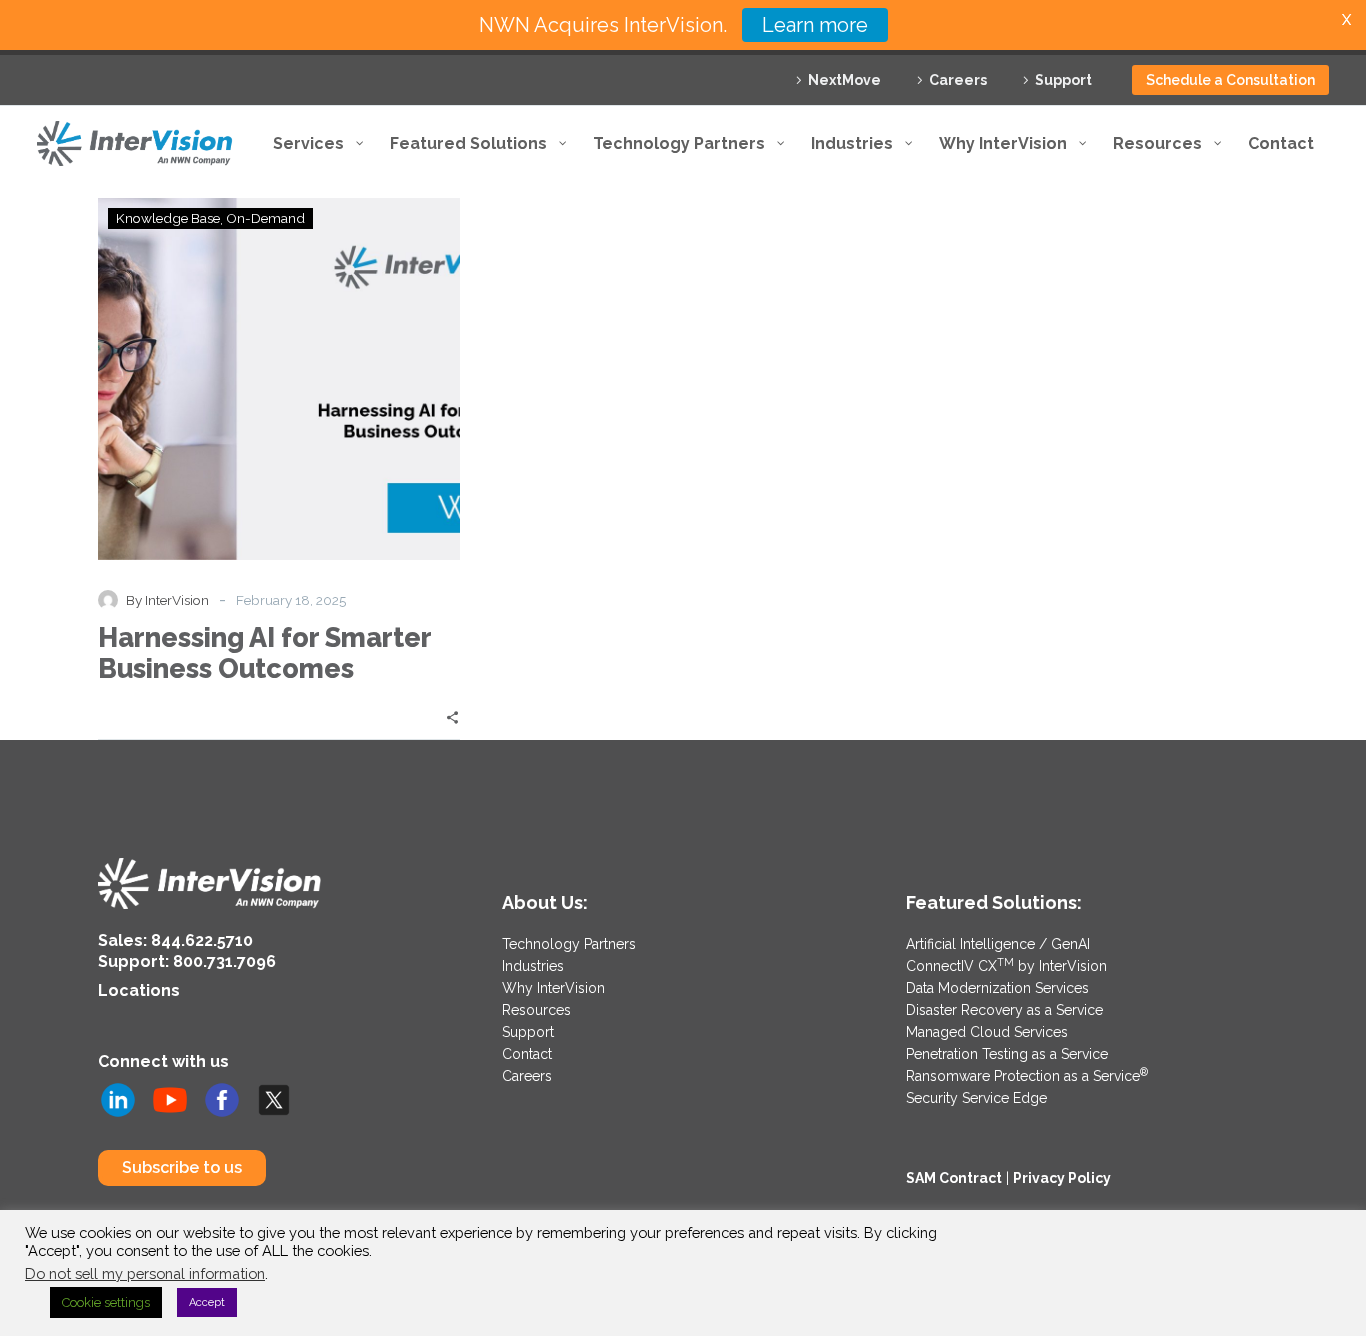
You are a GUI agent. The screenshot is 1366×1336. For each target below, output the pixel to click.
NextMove (844, 80)
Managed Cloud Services (987, 1032)
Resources (536, 1010)
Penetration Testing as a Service (1007, 1054)
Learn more (815, 25)
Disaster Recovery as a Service (1004, 1010)
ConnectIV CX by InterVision (1006, 966)
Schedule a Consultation (1230, 80)
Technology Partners (569, 944)
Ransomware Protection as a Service (1027, 1076)
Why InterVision (553, 988)
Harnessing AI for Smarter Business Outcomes (264, 653)
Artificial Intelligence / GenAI (998, 944)
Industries (533, 966)
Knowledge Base (168, 218)
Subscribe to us (182, 1167)
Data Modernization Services (997, 988)
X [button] (1346, 19)
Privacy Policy (1062, 1178)
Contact (527, 1054)
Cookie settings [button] (106, 1302)
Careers (958, 80)
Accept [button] (207, 1302)
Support (1063, 80)
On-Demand (265, 218)
